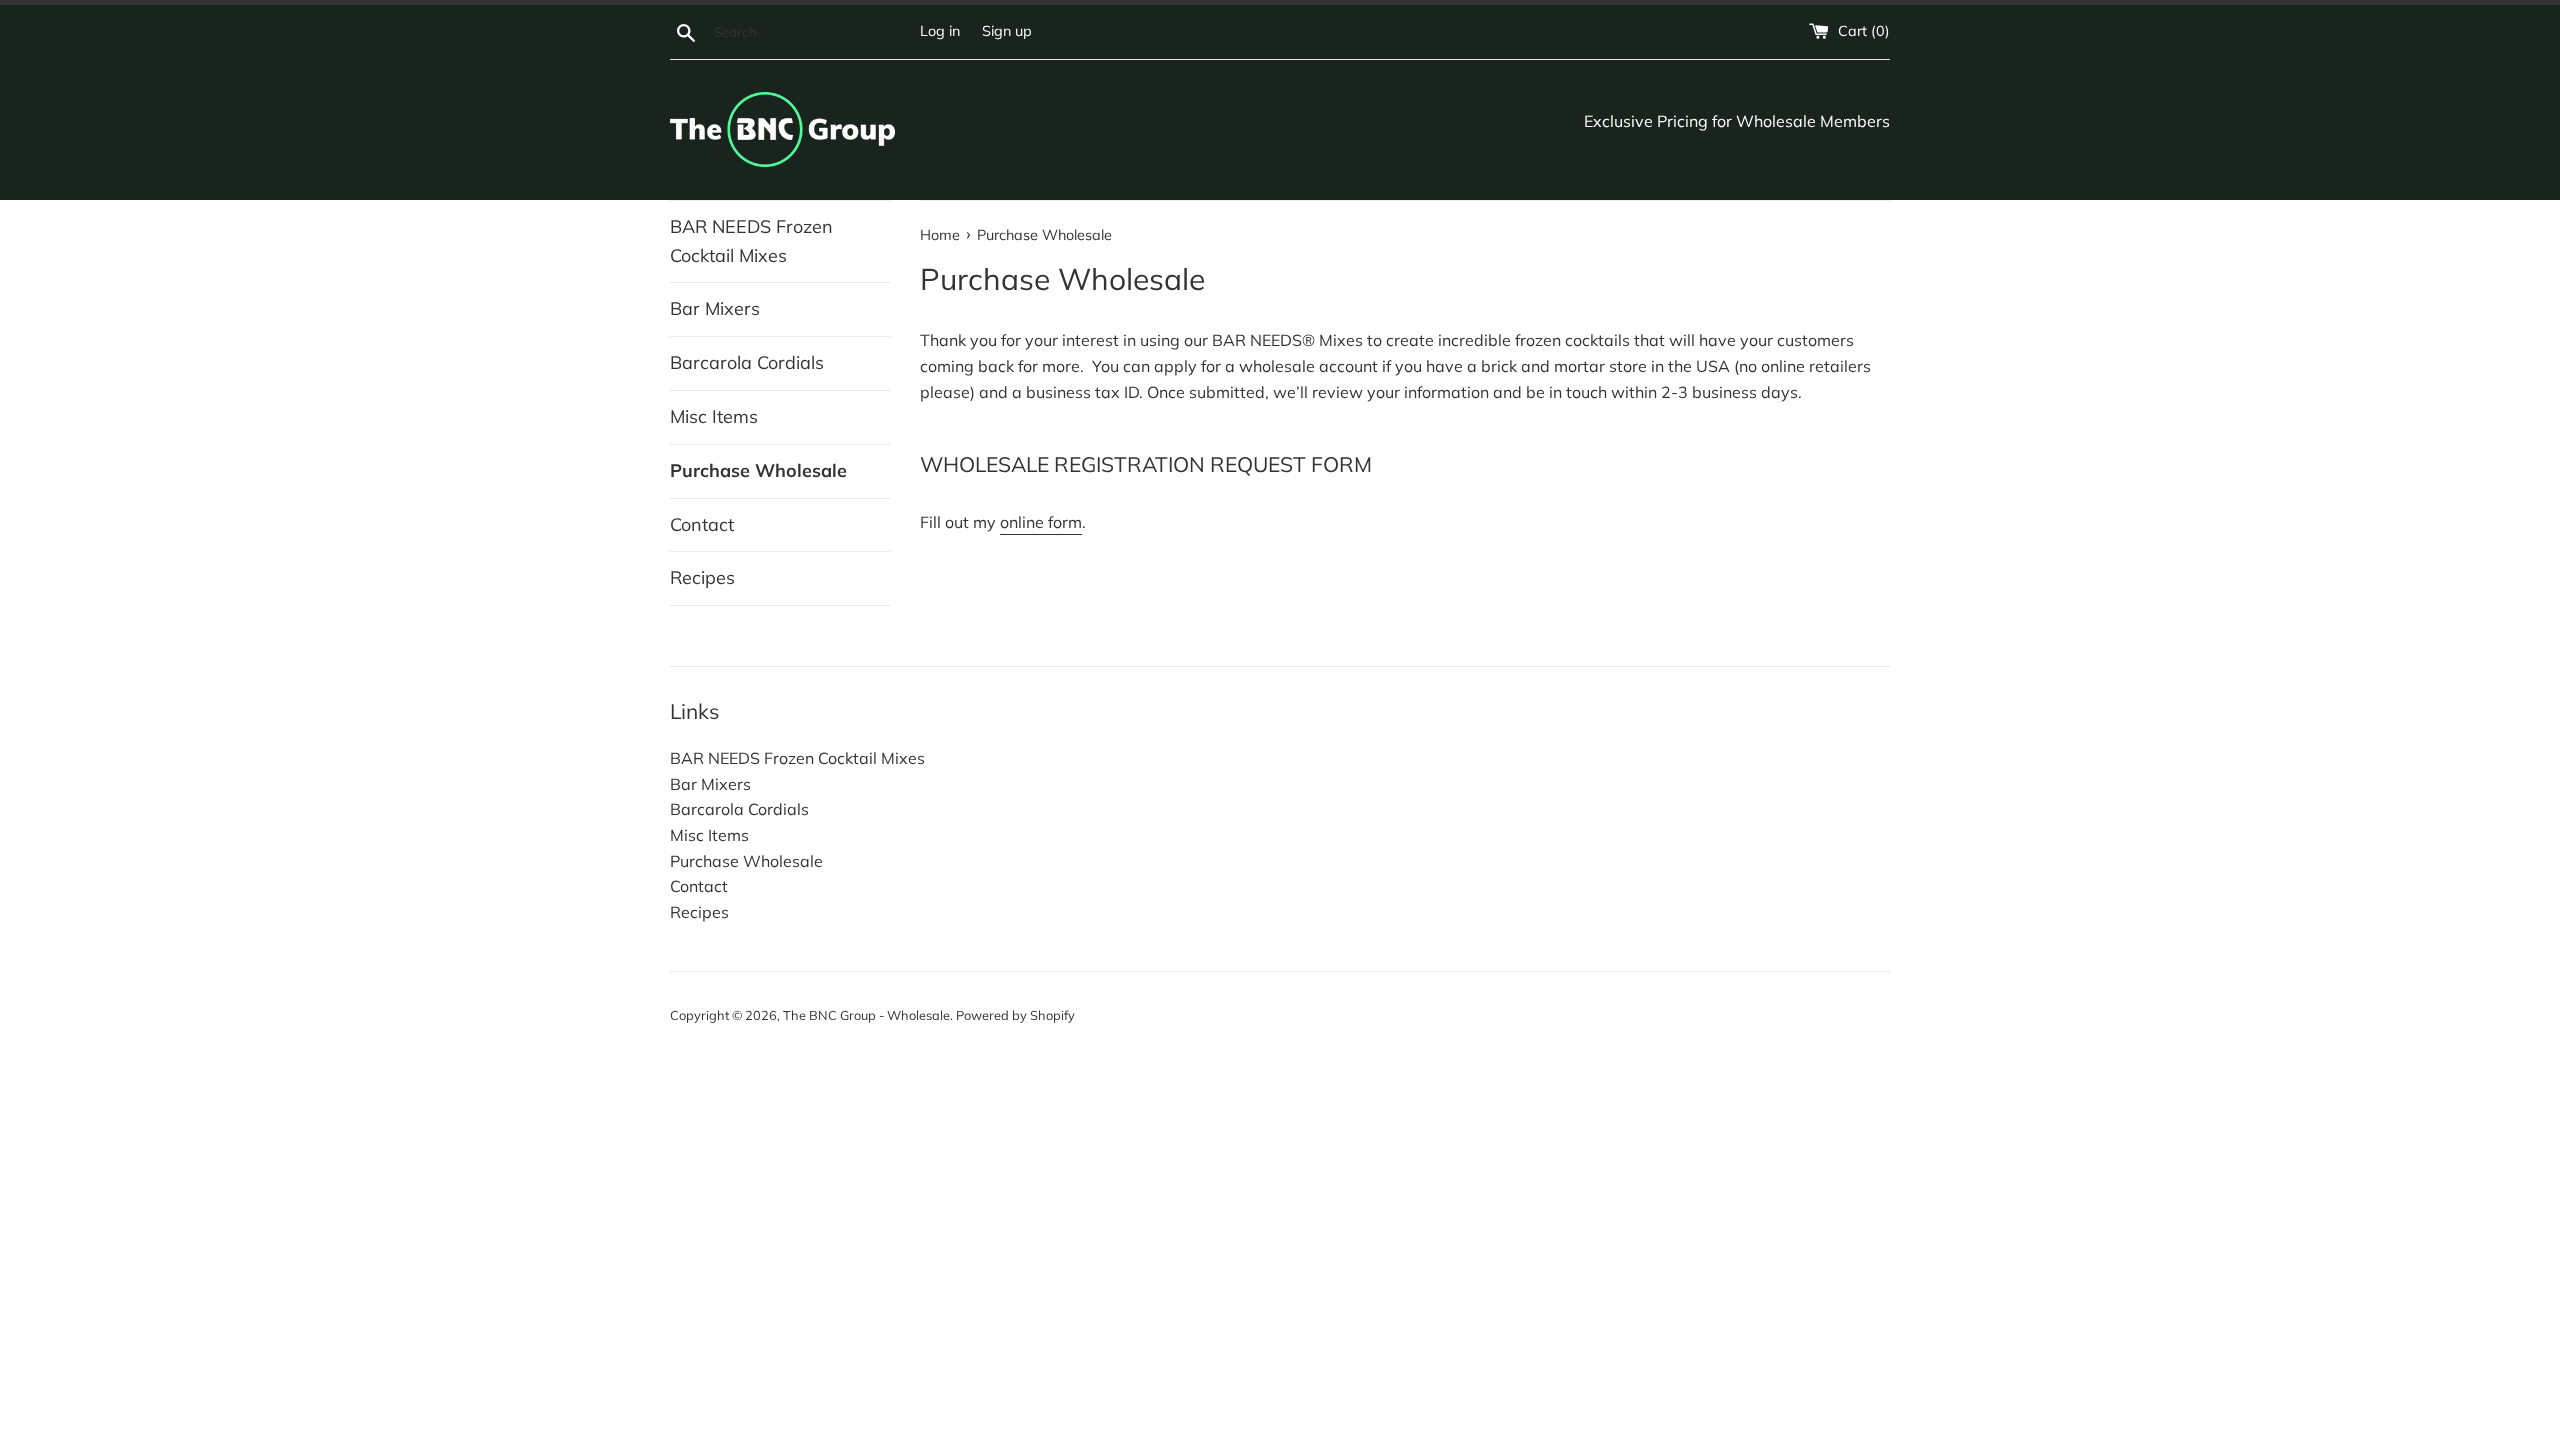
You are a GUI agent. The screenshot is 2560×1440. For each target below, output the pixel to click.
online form (1041, 522)
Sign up (1007, 31)
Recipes (702, 577)
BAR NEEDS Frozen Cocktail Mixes (751, 241)
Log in (940, 31)
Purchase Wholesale (758, 470)
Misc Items (714, 416)
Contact (702, 524)
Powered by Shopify (1015, 1015)
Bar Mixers (715, 308)
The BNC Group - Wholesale (866, 1015)
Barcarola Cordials (747, 362)
